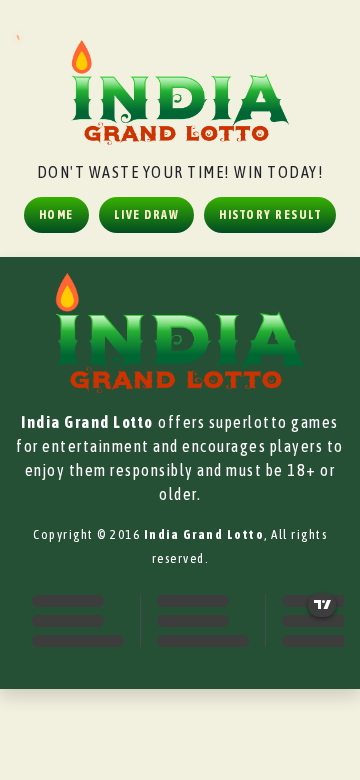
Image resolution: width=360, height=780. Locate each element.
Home (56, 215)
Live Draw (147, 215)
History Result (270, 215)
